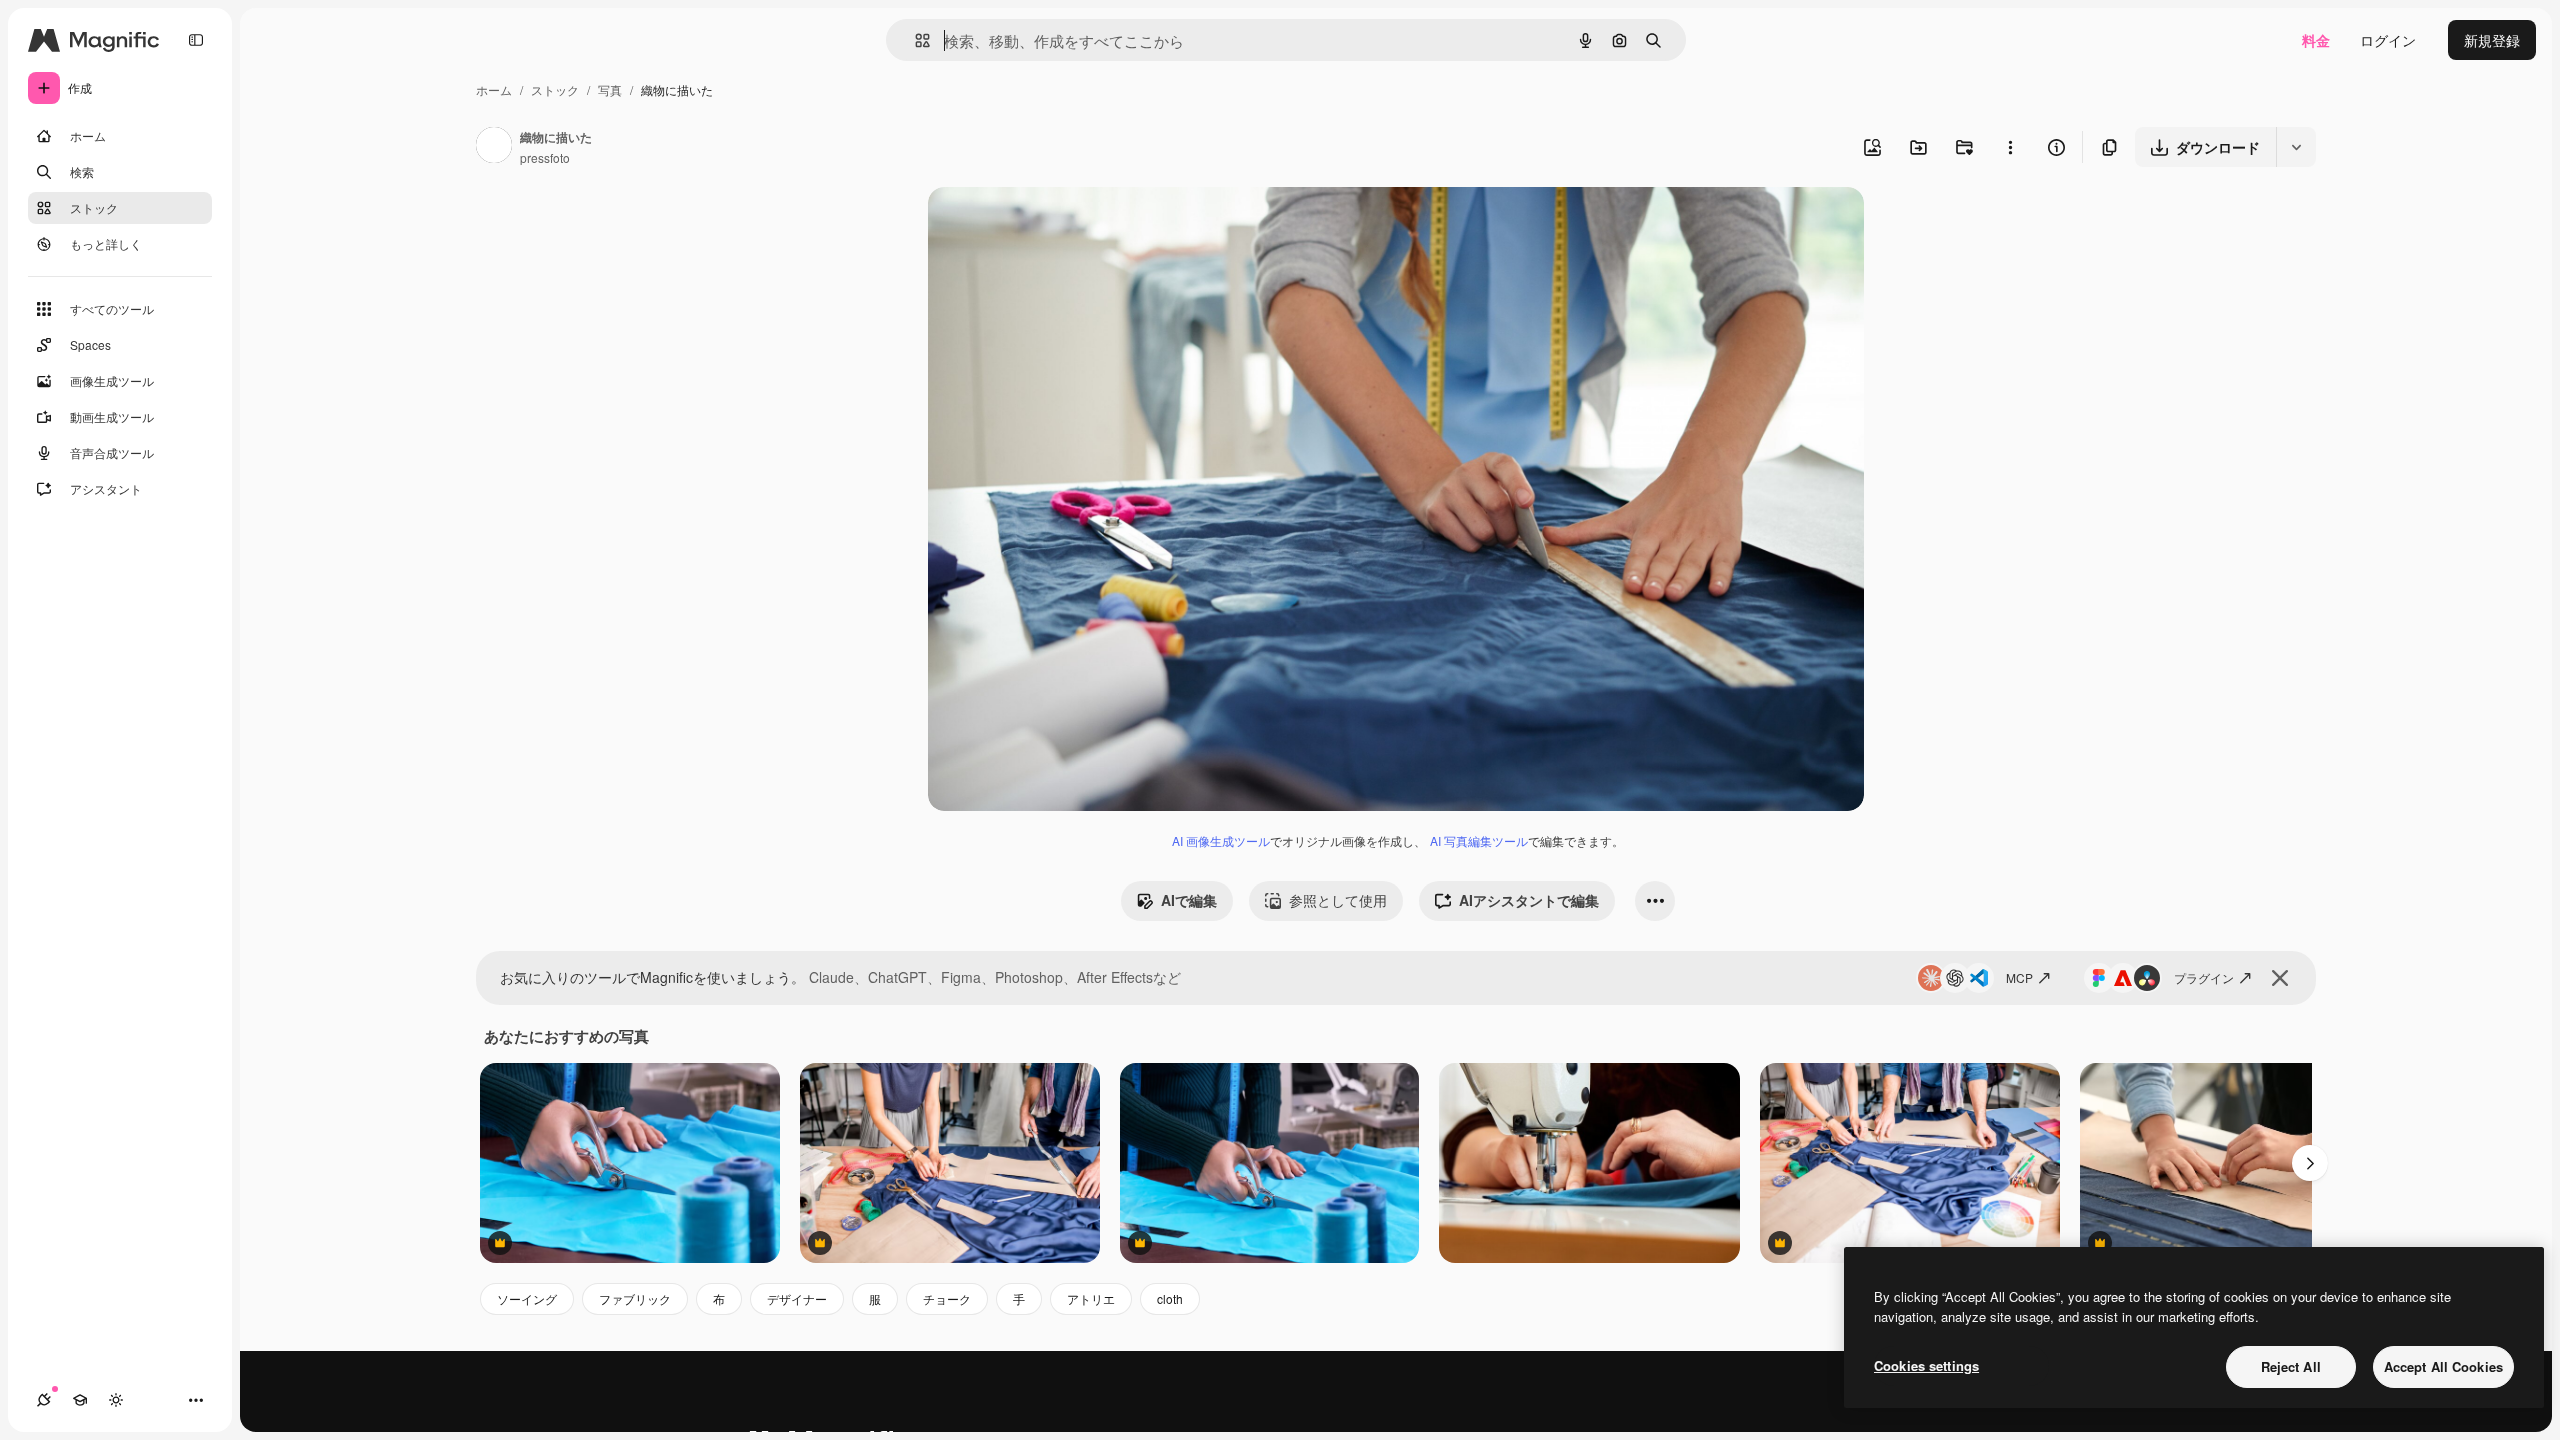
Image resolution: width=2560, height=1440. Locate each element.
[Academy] (80, 1400)
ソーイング (527, 1298)
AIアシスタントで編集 (1529, 900)
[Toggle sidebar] (196, 40)
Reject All (2291, 1366)
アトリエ (1091, 1298)
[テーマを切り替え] (116, 1400)
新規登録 (2492, 40)
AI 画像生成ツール (1221, 840)
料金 (2316, 40)
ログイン (2388, 40)
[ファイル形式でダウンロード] (2296, 147)
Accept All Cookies (2443, 1366)
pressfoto (545, 157)
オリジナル (1065, 225)
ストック (555, 89)
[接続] (44, 1400)
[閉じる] (2280, 978)
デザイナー (797, 1298)
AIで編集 (1189, 900)
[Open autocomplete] (914, 40)
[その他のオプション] (2010, 147)
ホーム (494, 89)
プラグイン (2204, 977)
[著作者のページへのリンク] (494, 147)
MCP (2019, 977)
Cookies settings (1926, 1365)
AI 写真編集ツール (1479, 840)
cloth (1170, 1298)
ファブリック (635, 1298)
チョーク (947, 1298)
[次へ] (2310, 1163)
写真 (610, 89)
